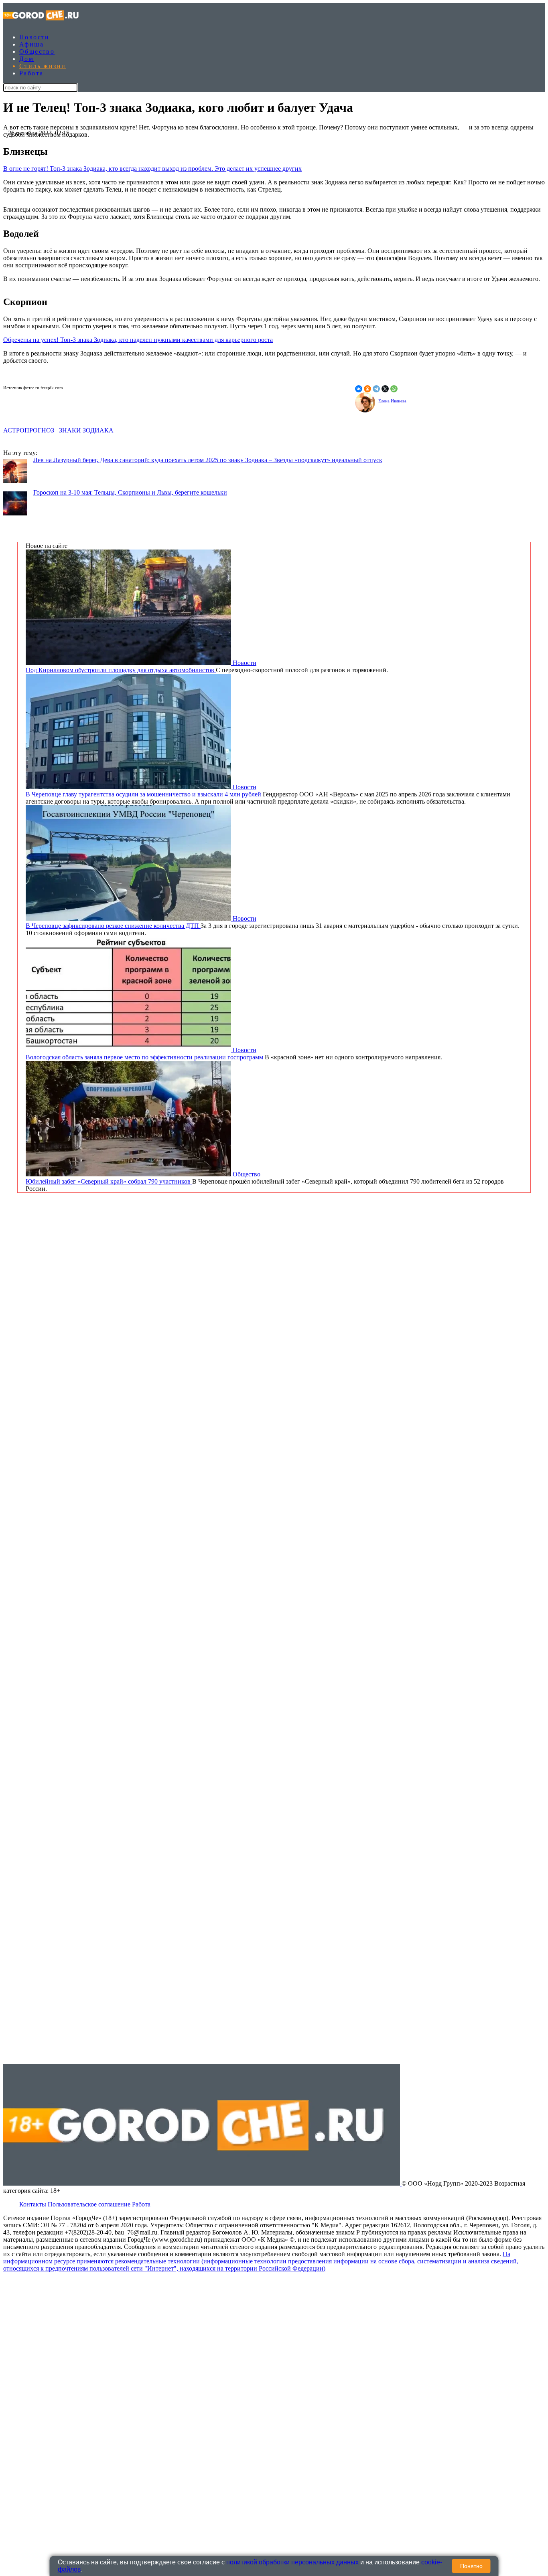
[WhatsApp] (394, 389)
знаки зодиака (86, 430)
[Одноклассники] (367, 389)
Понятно (471, 2566)
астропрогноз (29, 430)
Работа (31, 73)
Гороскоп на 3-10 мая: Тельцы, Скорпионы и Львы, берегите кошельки (130, 492)
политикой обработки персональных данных (292, 2562)
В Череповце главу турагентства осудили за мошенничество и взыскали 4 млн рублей (144, 794)
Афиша (31, 44)
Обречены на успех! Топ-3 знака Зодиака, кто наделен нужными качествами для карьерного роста (138, 340)
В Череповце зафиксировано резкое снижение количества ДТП (113, 926)
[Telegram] (376, 389)
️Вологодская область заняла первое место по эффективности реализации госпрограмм (145, 1057)
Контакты (33, 2204)
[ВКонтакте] (359, 389)
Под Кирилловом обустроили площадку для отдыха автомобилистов (121, 670)
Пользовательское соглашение (89, 2204)
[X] (385, 389)
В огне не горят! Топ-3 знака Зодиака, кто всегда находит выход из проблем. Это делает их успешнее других (152, 169)
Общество (37, 52)
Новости (35, 37)
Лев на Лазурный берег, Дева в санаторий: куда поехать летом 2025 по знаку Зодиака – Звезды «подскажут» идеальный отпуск (208, 460)
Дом (26, 59)
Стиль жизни (43, 66)
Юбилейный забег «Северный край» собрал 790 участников (109, 1181)
